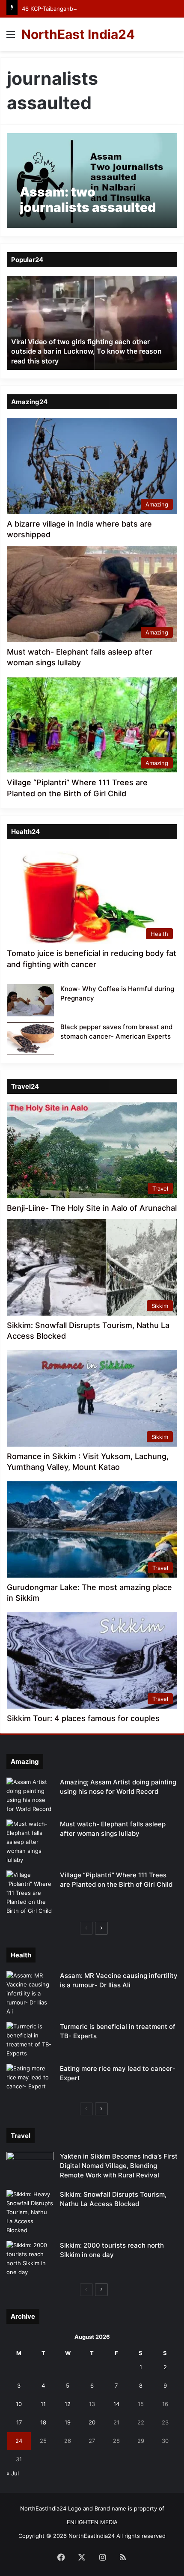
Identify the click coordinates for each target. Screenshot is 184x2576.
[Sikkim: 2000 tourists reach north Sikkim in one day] (30, 2259)
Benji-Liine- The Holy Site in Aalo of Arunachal (92, 1208)
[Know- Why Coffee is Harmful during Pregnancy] (30, 1000)
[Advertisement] (92, 147)
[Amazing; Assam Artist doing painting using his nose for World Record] (30, 1796)
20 (92, 2422)
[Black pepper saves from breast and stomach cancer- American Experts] (30, 1038)
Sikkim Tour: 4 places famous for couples (83, 1718)
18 (43, 2422)
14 (116, 2404)
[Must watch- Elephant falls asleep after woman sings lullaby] (30, 1842)
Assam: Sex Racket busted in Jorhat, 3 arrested (89, 361)
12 (68, 2404)
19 (68, 2422)
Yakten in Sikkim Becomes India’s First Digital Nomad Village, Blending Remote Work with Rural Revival (119, 2166)
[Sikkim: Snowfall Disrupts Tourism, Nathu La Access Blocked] (30, 2212)
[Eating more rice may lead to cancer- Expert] (30, 2080)
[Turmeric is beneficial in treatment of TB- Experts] (30, 2040)
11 (43, 2404)
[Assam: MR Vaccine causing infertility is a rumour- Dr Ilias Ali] (30, 1994)
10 (19, 2404)
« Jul (13, 2473)
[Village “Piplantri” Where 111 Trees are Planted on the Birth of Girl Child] (30, 1893)
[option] (92, 323)
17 (19, 2422)
